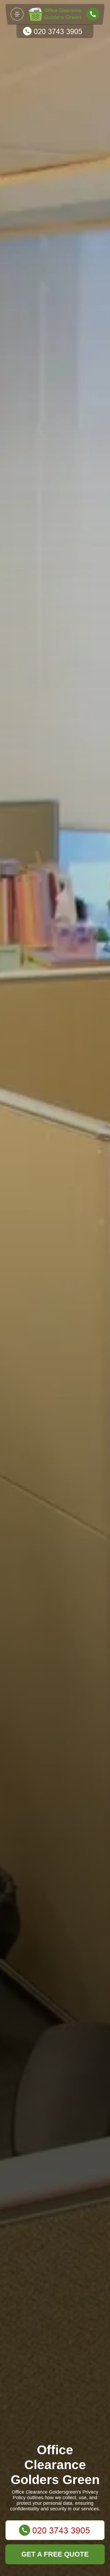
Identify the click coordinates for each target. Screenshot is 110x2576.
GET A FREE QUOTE (55, 2554)
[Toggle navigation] (17, 14)
